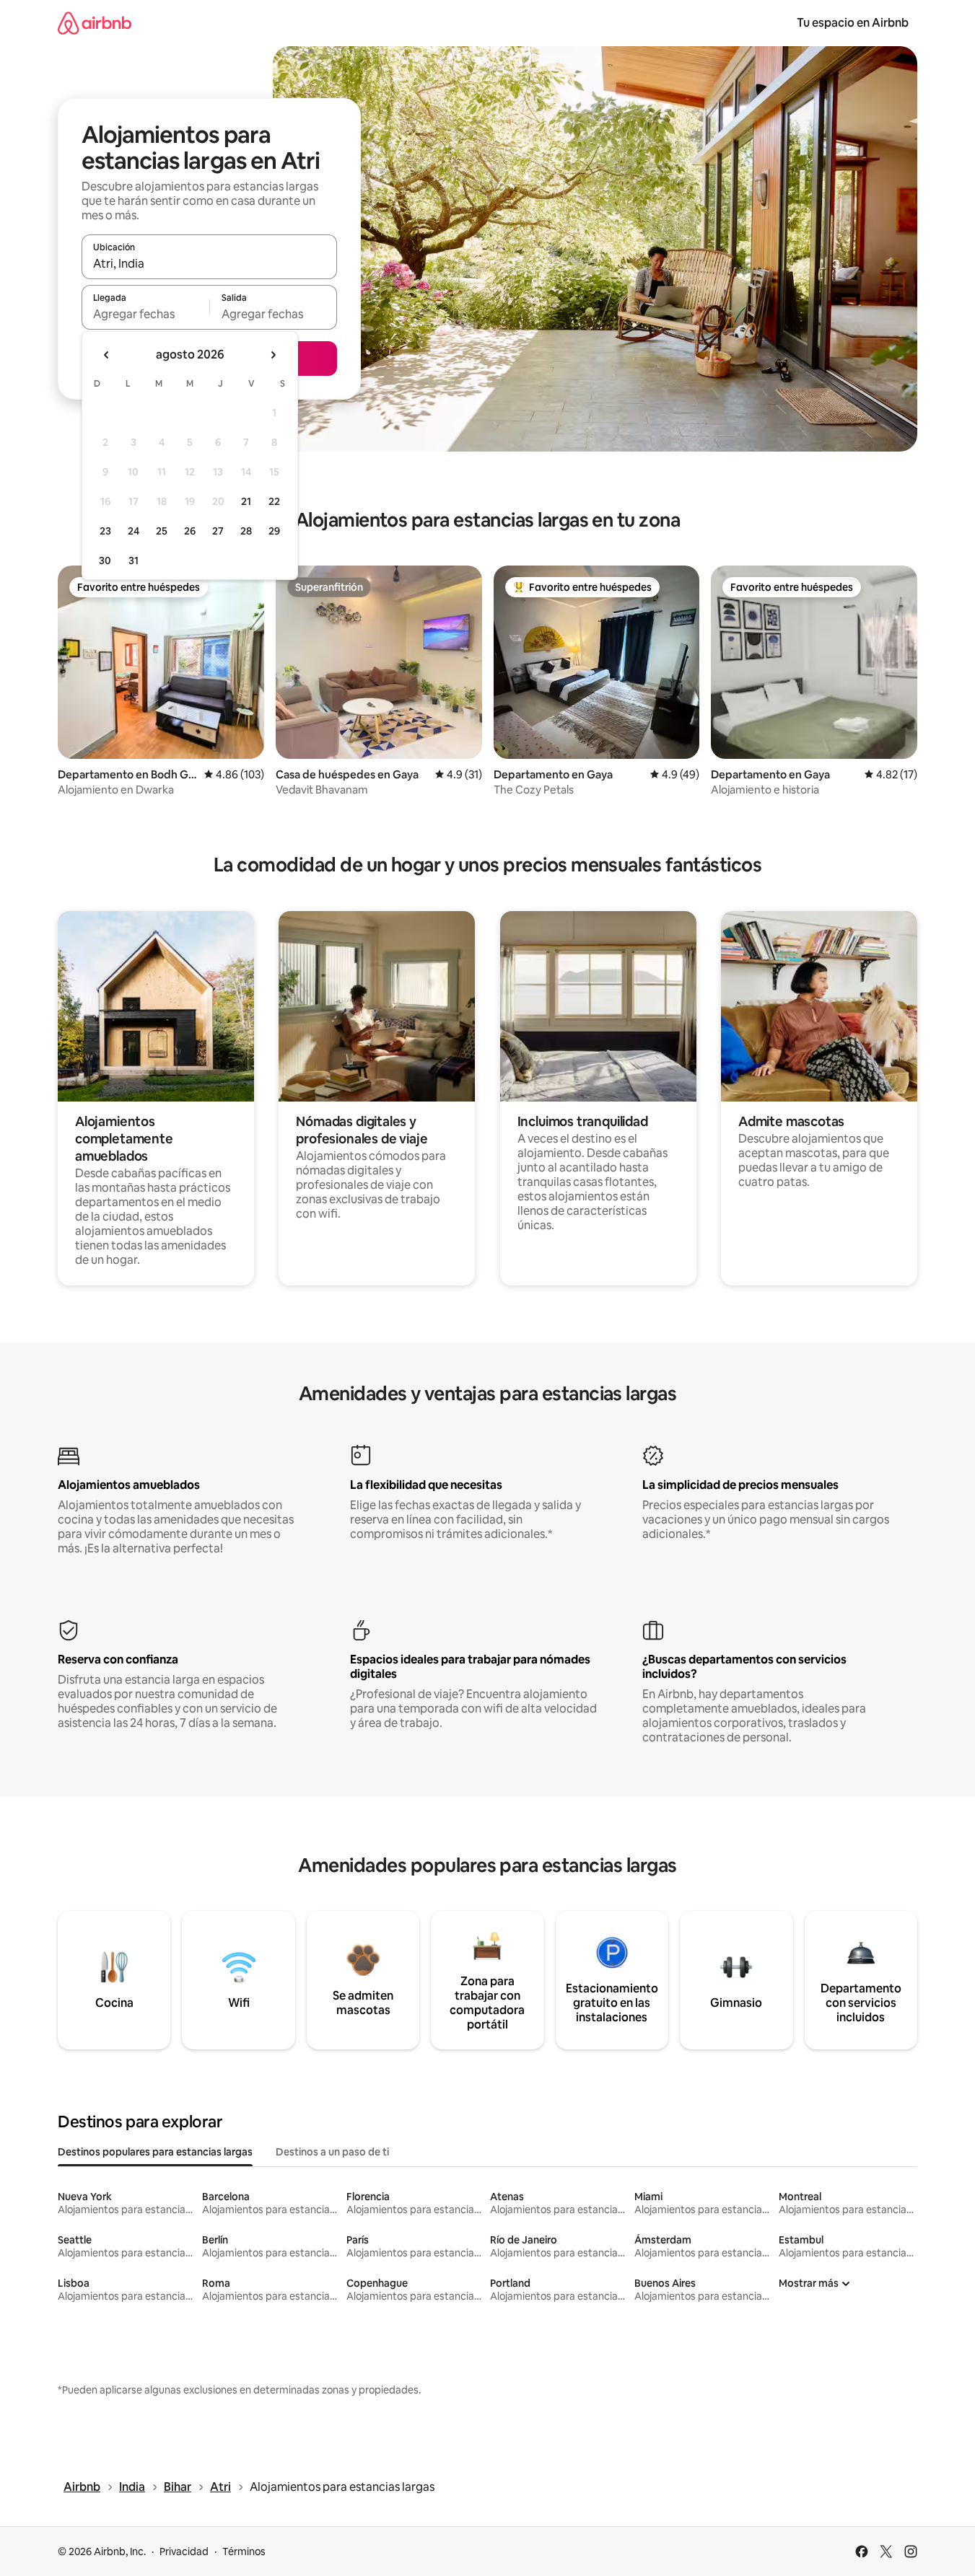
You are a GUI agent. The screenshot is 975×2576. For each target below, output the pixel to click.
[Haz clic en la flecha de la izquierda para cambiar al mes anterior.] (107, 355)
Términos (244, 2551)
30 (105, 561)
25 (162, 531)
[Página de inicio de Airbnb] (95, 23)
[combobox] (209, 263)
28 (246, 531)
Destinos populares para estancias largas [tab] (155, 2152)
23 (105, 531)
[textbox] (145, 314)
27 (218, 531)
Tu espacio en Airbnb (853, 23)
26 (190, 531)
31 (134, 561)
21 (246, 501)
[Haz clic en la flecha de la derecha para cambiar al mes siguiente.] (273, 355)
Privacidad (184, 2551)
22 (274, 501)
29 (274, 531)
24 (134, 531)
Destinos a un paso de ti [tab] (332, 2152)
